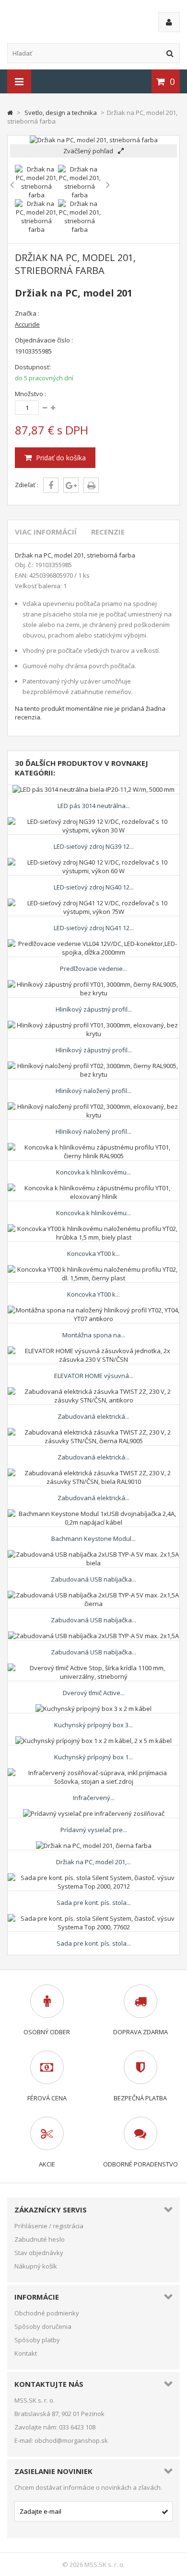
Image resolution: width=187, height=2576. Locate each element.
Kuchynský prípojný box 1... (93, 1757)
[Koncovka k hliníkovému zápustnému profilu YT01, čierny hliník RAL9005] (93, 1147)
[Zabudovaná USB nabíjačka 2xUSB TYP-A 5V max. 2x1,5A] (93, 1636)
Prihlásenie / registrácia (49, 2226)
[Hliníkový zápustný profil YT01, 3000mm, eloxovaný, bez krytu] (93, 1025)
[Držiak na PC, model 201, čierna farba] (94, 1846)
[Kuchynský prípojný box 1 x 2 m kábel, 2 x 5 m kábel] (93, 1741)
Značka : (27, 313)
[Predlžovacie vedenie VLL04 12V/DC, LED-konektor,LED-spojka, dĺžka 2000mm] (93, 944)
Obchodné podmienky (47, 2313)
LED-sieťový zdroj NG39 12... (94, 846)
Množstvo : (30, 394)
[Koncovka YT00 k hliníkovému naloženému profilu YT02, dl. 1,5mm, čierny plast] (93, 1269)
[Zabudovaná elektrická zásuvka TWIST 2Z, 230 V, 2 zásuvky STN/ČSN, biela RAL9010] (93, 1473)
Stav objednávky (39, 2253)
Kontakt (26, 2353)
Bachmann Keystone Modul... (93, 1539)
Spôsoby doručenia (43, 2326)
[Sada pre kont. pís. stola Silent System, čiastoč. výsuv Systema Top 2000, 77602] (93, 1918)
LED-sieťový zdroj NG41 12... (94, 928)
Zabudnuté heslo (40, 2239)
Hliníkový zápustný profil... (94, 1009)
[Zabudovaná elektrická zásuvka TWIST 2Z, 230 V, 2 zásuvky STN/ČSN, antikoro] (93, 1391)
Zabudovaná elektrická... (93, 1416)
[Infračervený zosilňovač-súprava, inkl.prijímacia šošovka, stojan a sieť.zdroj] (93, 1773)
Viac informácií (46, 532)
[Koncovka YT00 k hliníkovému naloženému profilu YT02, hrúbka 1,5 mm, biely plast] (93, 1229)
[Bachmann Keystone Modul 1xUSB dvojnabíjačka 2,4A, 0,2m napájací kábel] (93, 1514)
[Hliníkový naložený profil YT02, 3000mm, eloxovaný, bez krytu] (93, 1106)
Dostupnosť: (33, 367)
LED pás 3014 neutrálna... (94, 806)
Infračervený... (94, 1798)
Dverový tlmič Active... (94, 1693)
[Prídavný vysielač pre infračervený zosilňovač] (94, 1813)
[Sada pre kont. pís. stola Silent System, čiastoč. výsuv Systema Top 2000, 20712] (93, 1878)
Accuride (27, 324)
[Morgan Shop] (70, 21)
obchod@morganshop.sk (71, 2440)
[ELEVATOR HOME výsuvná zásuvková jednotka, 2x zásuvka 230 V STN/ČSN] (93, 1351)
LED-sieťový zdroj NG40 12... (94, 887)
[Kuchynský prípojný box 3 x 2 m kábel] (93, 1709)
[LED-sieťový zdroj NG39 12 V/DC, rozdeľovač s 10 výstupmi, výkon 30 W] (93, 821)
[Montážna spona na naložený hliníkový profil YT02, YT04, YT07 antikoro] (93, 1310)
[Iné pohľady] (12, 185)
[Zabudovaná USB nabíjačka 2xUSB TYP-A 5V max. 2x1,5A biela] (93, 1554)
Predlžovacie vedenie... (93, 969)
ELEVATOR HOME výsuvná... (94, 1376)
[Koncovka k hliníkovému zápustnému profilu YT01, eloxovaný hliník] (93, 1188)
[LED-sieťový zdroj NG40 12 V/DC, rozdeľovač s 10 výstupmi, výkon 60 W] (93, 862)
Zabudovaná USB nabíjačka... (93, 1579)
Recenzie (108, 532)
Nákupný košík (36, 2266)
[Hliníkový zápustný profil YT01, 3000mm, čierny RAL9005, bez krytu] (93, 984)
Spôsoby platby (37, 2340)
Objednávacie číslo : (44, 340)
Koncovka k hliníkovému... (93, 1172)
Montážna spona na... (94, 1335)
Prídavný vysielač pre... (94, 1830)
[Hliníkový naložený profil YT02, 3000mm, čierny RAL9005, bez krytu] (93, 1066)
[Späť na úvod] (10, 113)
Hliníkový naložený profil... (93, 1091)
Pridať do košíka (60, 458)
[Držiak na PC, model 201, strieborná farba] (36, 195)
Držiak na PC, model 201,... (93, 1862)
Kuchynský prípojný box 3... (93, 1725)
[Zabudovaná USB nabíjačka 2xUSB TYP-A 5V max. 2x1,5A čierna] (93, 1595)
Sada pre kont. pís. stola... (94, 1903)
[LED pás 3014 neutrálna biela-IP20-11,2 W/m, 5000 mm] (93, 789)
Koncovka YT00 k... (93, 1254)
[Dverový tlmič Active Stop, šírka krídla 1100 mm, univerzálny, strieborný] (93, 1668)
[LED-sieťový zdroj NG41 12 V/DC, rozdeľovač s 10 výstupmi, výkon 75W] (93, 903)
